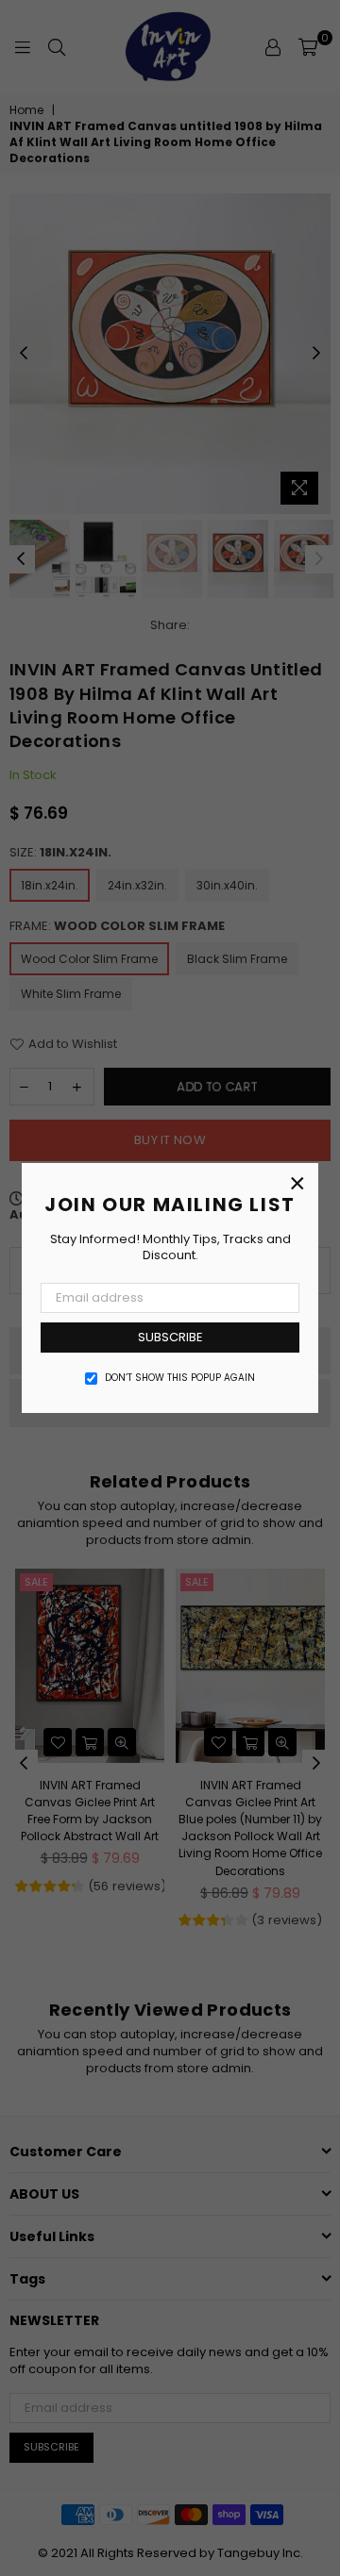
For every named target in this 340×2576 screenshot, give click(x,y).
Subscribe (170, 1337)
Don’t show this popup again (180, 1378)
